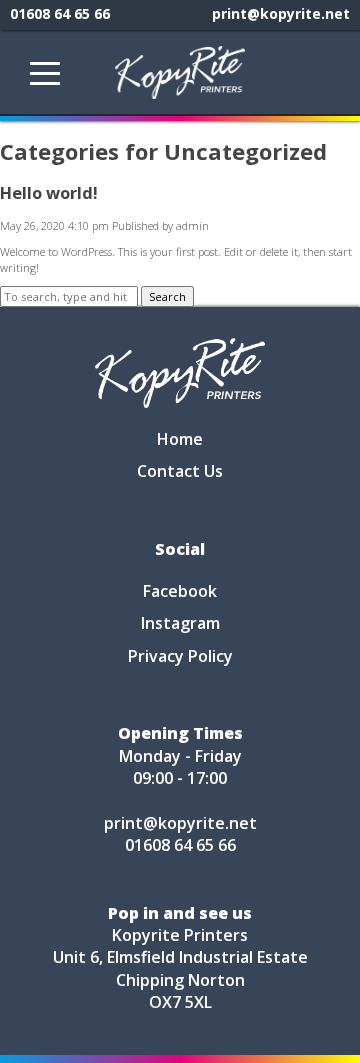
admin (192, 225)
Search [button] (167, 296)
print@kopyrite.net (281, 13)
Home (180, 439)
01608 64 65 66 (60, 13)
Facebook (180, 591)
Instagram (180, 623)
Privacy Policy (180, 656)
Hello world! (49, 192)
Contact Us (180, 471)
